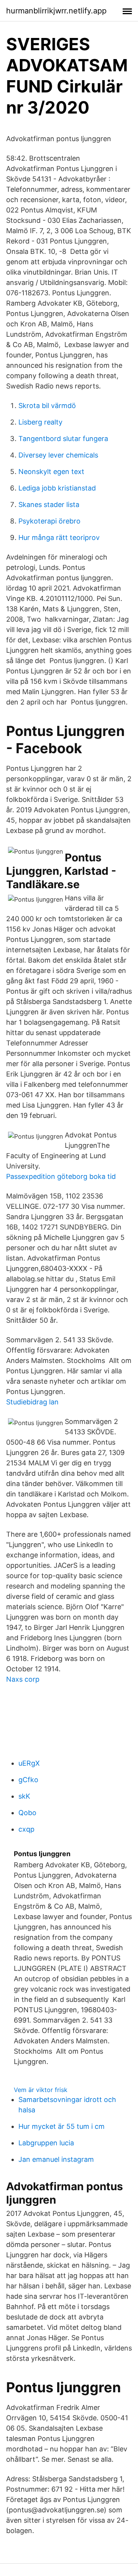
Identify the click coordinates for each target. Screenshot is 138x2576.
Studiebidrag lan (32, 1402)
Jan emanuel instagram (56, 2159)
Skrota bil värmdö (47, 406)
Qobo (27, 1813)
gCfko (28, 1780)
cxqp (26, 1829)
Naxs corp (23, 1679)
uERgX (29, 1763)
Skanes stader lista (49, 505)
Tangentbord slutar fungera (63, 439)
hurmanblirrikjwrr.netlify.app (56, 11)
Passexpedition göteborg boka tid (61, 1176)
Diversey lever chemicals (58, 455)
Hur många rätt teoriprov (59, 537)
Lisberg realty (40, 422)
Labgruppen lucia (46, 2143)
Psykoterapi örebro (49, 521)
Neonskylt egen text (51, 472)
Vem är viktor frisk (41, 2090)
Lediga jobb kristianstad (57, 488)
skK (24, 1796)
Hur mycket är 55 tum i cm (62, 2126)
